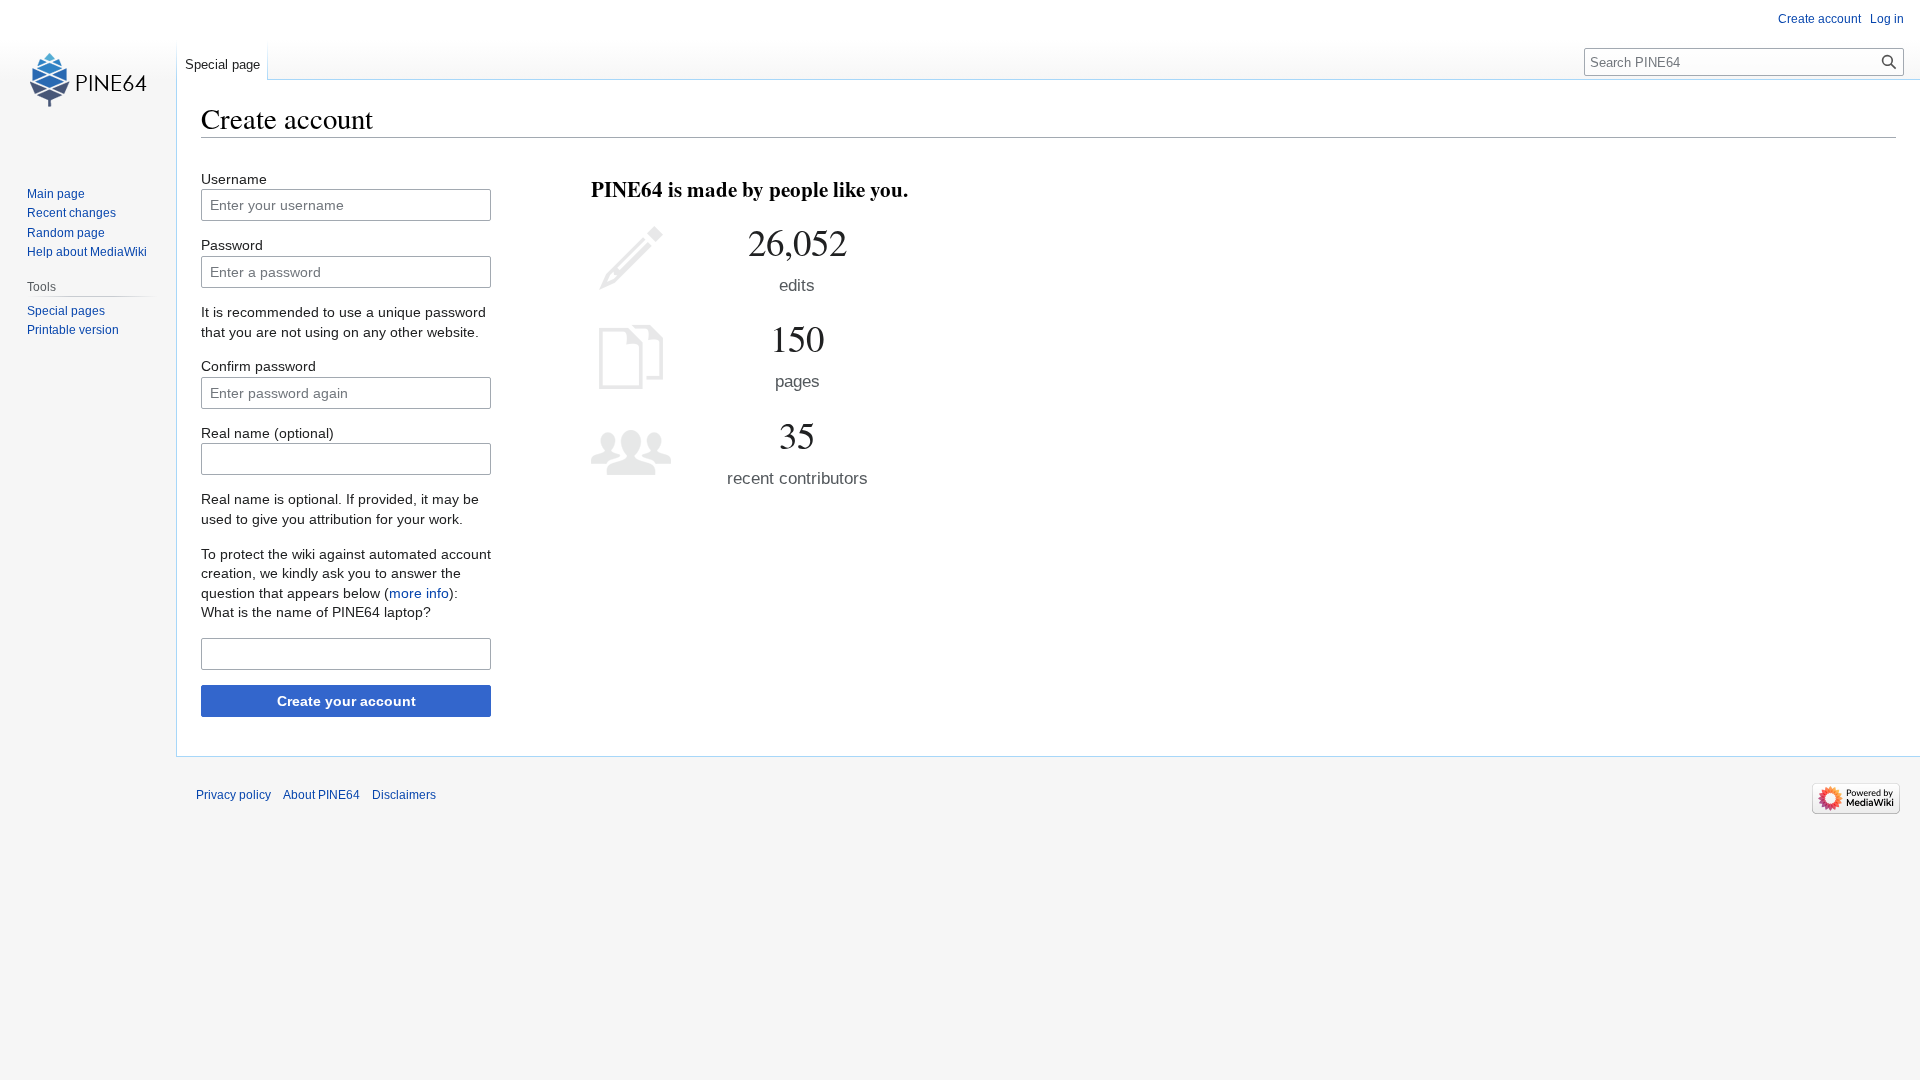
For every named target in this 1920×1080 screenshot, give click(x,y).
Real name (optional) (267, 433)
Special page (222, 64)
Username (234, 179)
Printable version (73, 330)
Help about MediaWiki (87, 252)
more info (419, 593)
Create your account (346, 701)
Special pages (66, 311)
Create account (1819, 19)
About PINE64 (321, 795)
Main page (56, 194)
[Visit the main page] (88, 80)
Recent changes (71, 213)
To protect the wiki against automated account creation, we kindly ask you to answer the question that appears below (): (346, 573)
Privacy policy (233, 795)
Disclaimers (404, 795)
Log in (1887, 19)
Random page (66, 233)
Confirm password (258, 366)
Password (232, 245)
